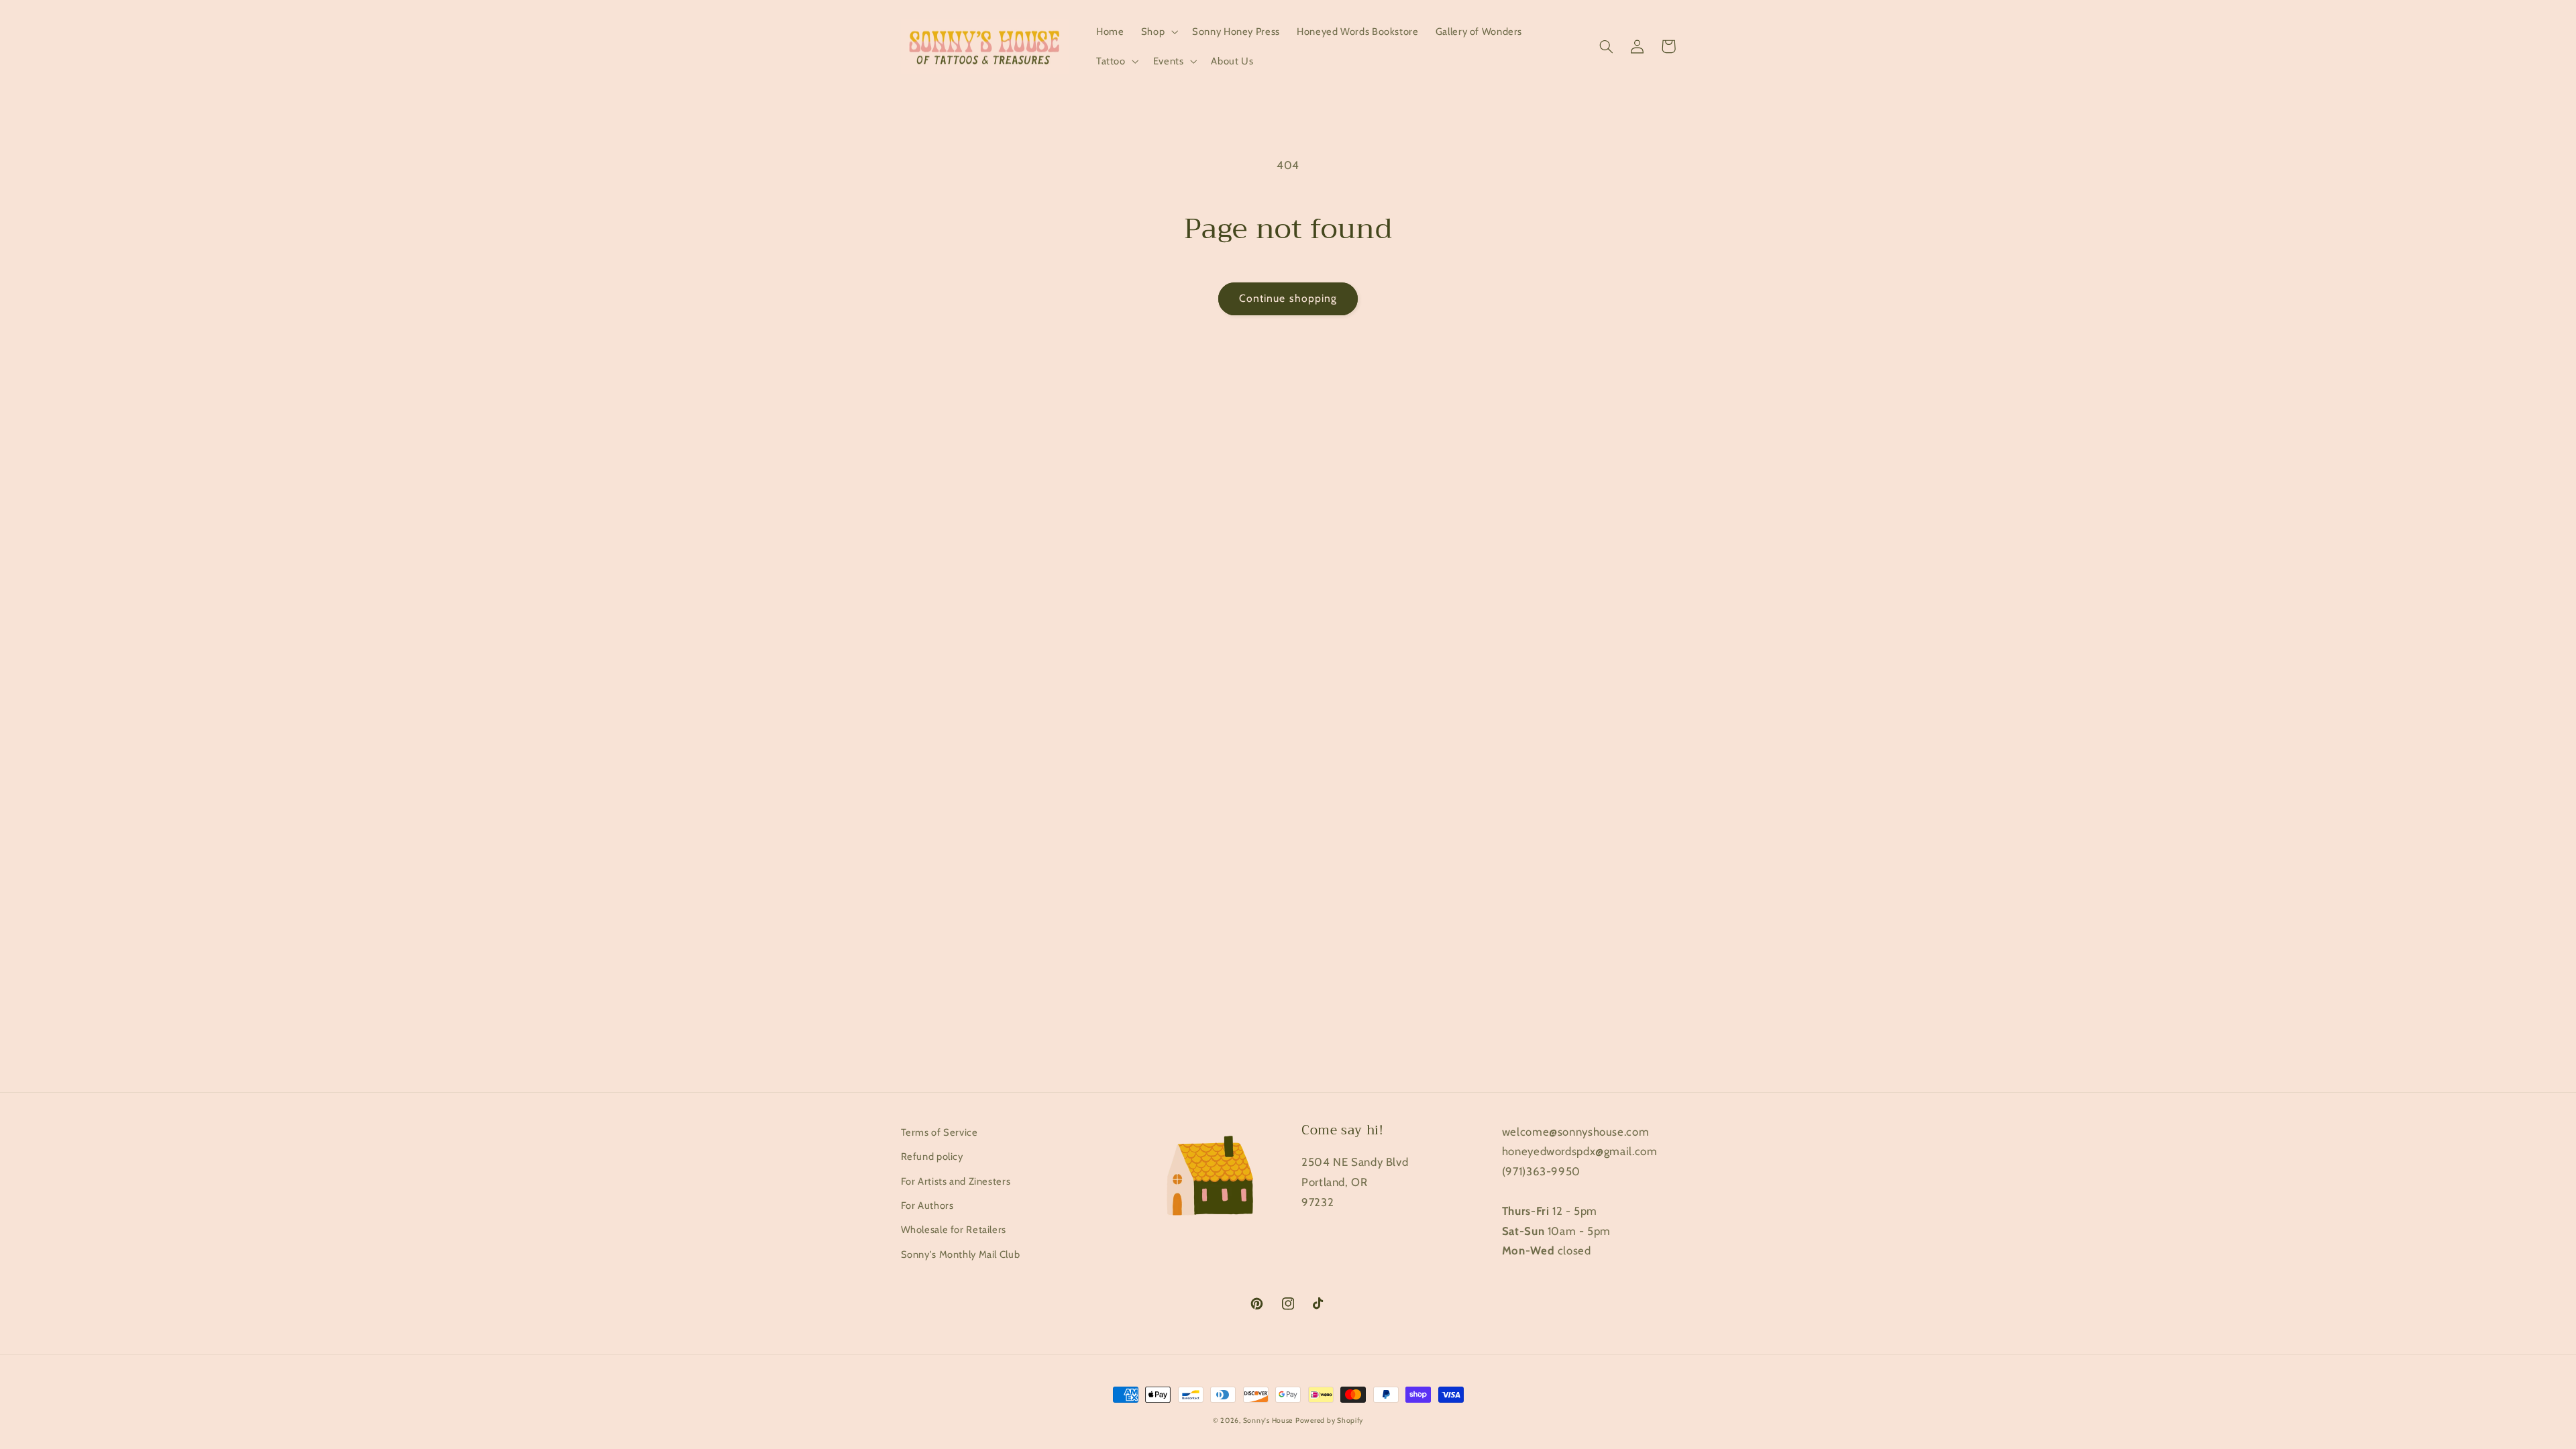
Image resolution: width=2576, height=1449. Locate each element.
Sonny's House (1268, 1420)
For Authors (927, 1205)
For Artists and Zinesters (956, 1181)
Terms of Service (940, 1132)
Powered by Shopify (1329, 1420)
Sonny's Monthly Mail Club (961, 1254)
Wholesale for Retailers (954, 1230)
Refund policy (932, 1157)
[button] (1158, 32)
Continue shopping (1288, 298)
